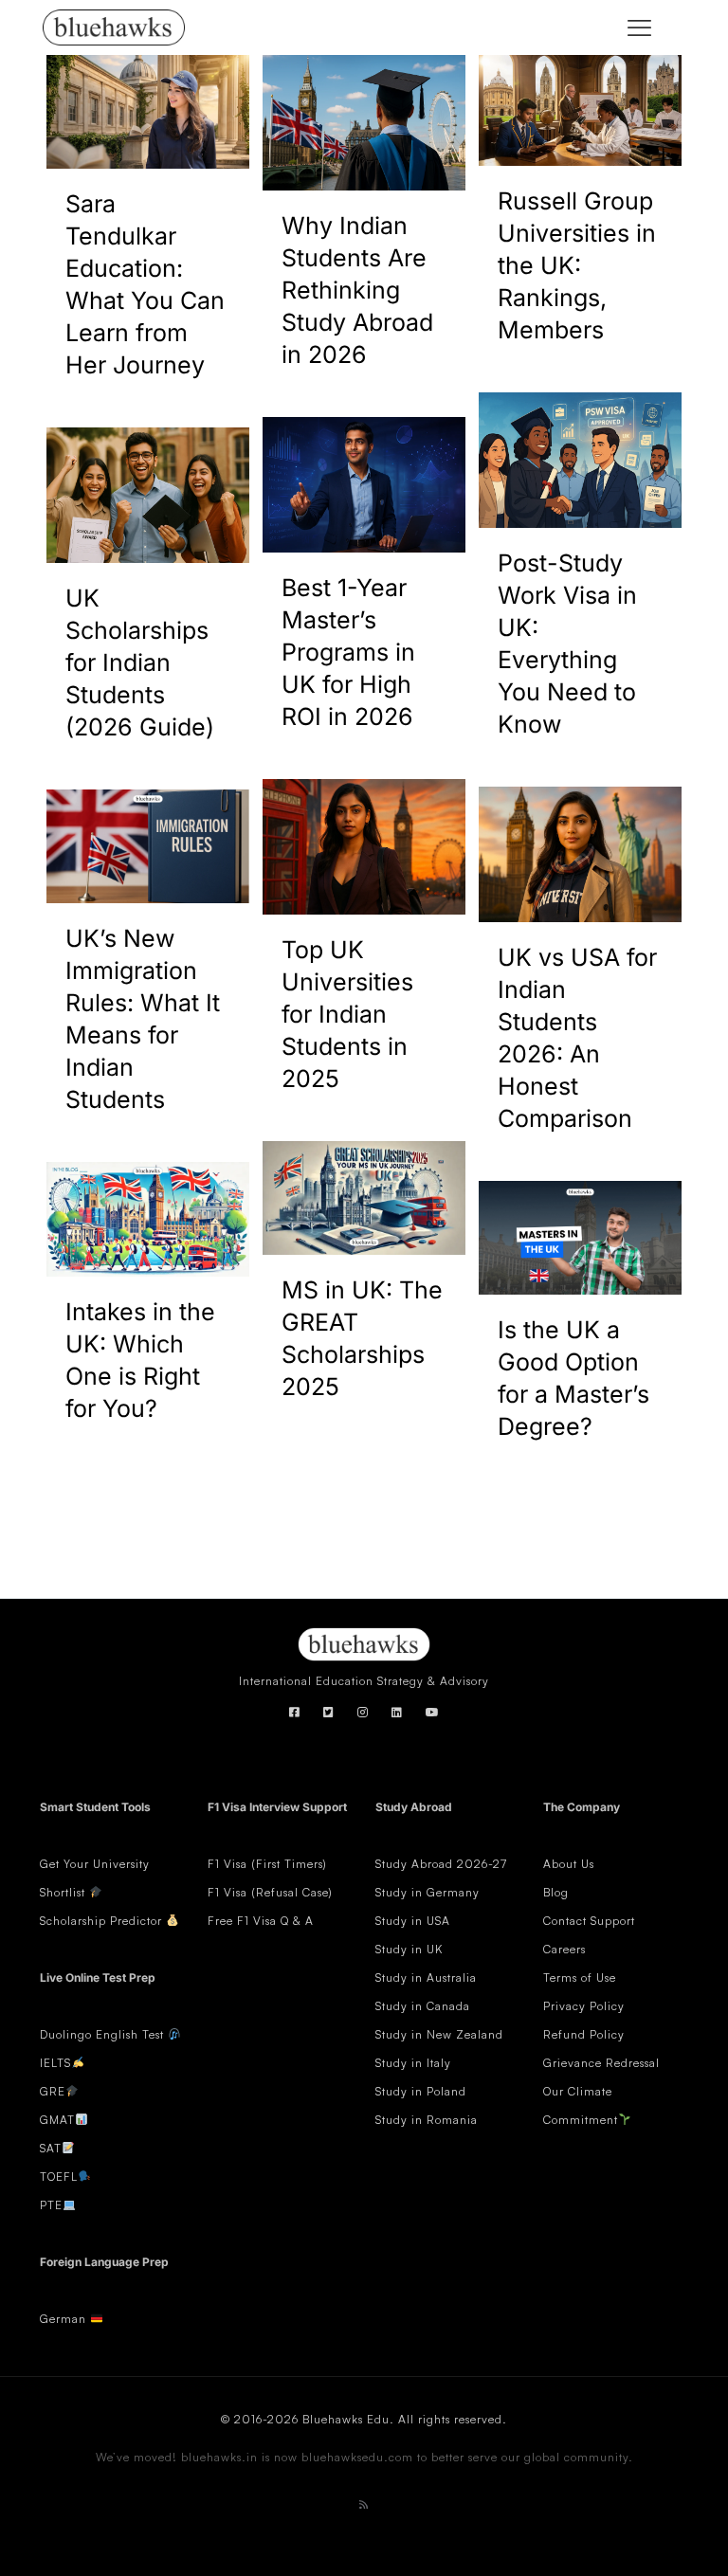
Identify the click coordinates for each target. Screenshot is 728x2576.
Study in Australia (426, 1977)
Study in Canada (423, 2006)
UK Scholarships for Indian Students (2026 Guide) (140, 662)
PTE (51, 2205)
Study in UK (409, 1949)
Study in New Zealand (439, 2034)
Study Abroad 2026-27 (441, 1864)
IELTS (55, 2063)
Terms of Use (580, 1977)
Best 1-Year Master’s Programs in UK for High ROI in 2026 (348, 652)
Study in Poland (421, 2091)
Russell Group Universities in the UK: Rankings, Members (577, 265)
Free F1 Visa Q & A (261, 1921)
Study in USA (413, 1921)
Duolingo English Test (102, 2034)
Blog (556, 1892)
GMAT (57, 2120)
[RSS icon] (364, 2504)
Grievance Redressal (601, 2063)
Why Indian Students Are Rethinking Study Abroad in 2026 (357, 290)
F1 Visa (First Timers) (267, 1864)
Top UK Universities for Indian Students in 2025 (347, 1014)
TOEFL (59, 2177)
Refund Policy (584, 2034)
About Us (569, 1864)
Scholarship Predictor (103, 1921)
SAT (51, 2148)
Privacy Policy (584, 2006)
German (63, 2319)
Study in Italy (413, 2063)
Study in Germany (428, 1892)
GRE (53, 2091)
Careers (564, 1949)
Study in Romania (427, 2120)
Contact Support (589, 1921)
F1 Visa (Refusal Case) (270, 1892)
